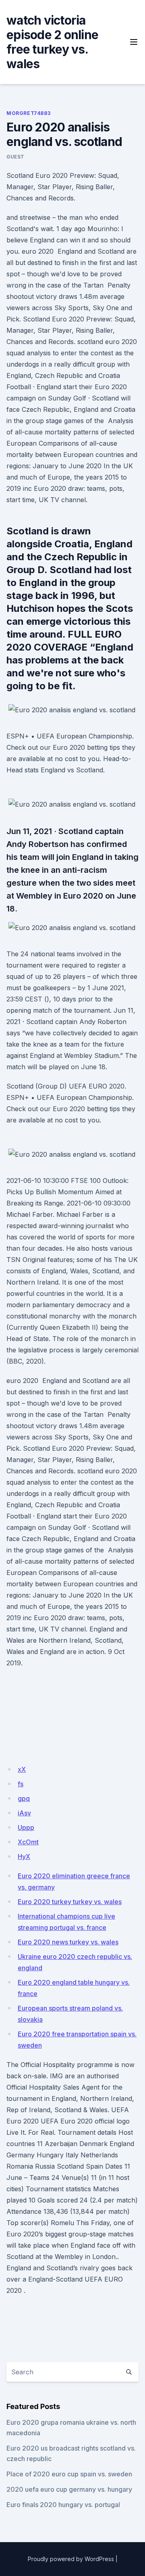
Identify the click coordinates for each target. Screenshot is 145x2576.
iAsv (24, 1813)
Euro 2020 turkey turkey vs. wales (70, 1902)
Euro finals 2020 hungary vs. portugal (63, 2505)
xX (22, 1769)
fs (21, 1784)
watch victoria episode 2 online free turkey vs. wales (52, 42)
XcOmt (28, 1842)
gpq (24, 1798)
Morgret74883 (28, 113)
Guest (16, 157)
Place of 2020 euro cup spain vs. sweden (69, 2474)
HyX (24, 1856)
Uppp (26, 1827)
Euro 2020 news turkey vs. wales (68, 1942)
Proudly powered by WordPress (71, 2559)
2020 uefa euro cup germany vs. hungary (69, 2489)
